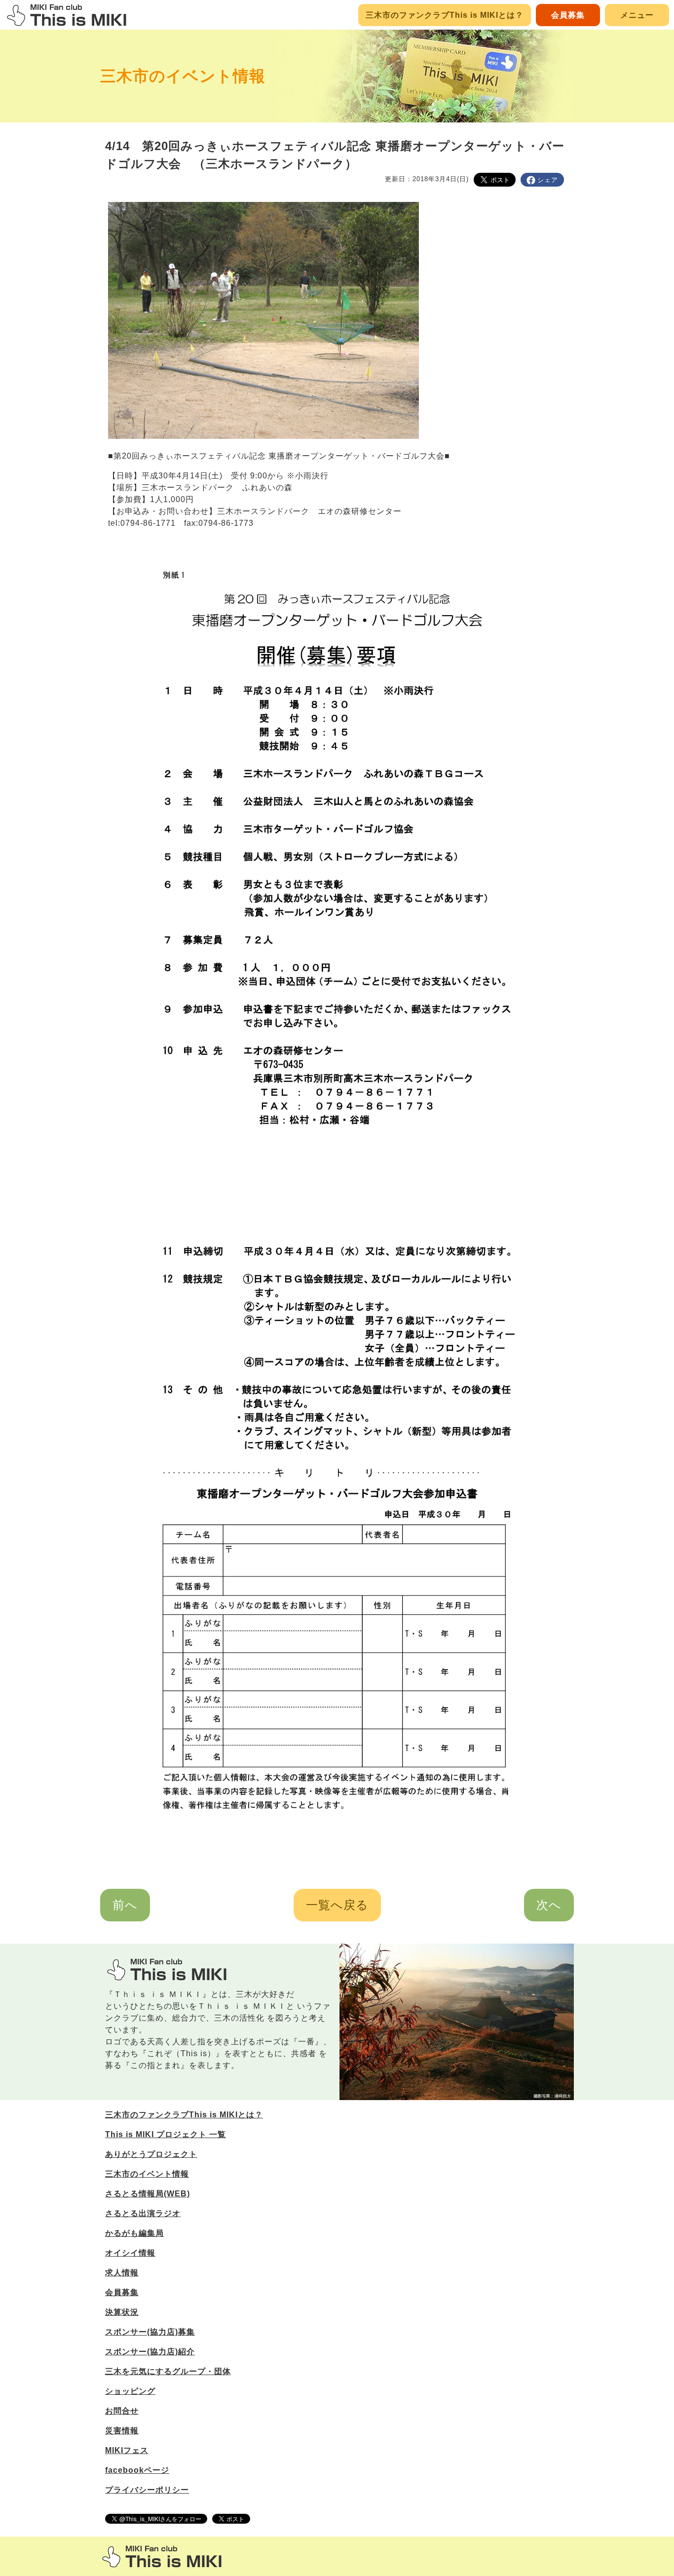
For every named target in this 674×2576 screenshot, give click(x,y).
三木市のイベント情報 (183, 76)
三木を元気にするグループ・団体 (168, 2371)
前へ (125, 1905)
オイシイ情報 (130, 2253)
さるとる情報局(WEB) (148, 2194)
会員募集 (568, 15)
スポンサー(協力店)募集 (150, 2332)
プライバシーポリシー (147, 2490)
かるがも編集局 (134, 2233)
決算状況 (122, 2312)
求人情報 (122, 2273)
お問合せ (122, 2411)
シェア (548, 180)
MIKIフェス (127, 2450)
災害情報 (122, 2431)
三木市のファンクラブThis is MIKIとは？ (445, 15)
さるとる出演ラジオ (143, 2213)
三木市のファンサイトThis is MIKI (162, 2556)
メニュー (637, 15)
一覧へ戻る (337, 1905)
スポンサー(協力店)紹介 (150, 2352)
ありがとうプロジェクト (151, 2154)
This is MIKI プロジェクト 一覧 (166, 2134)
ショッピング (130, 2391)
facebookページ (137, 2470)
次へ (549, 1905)
